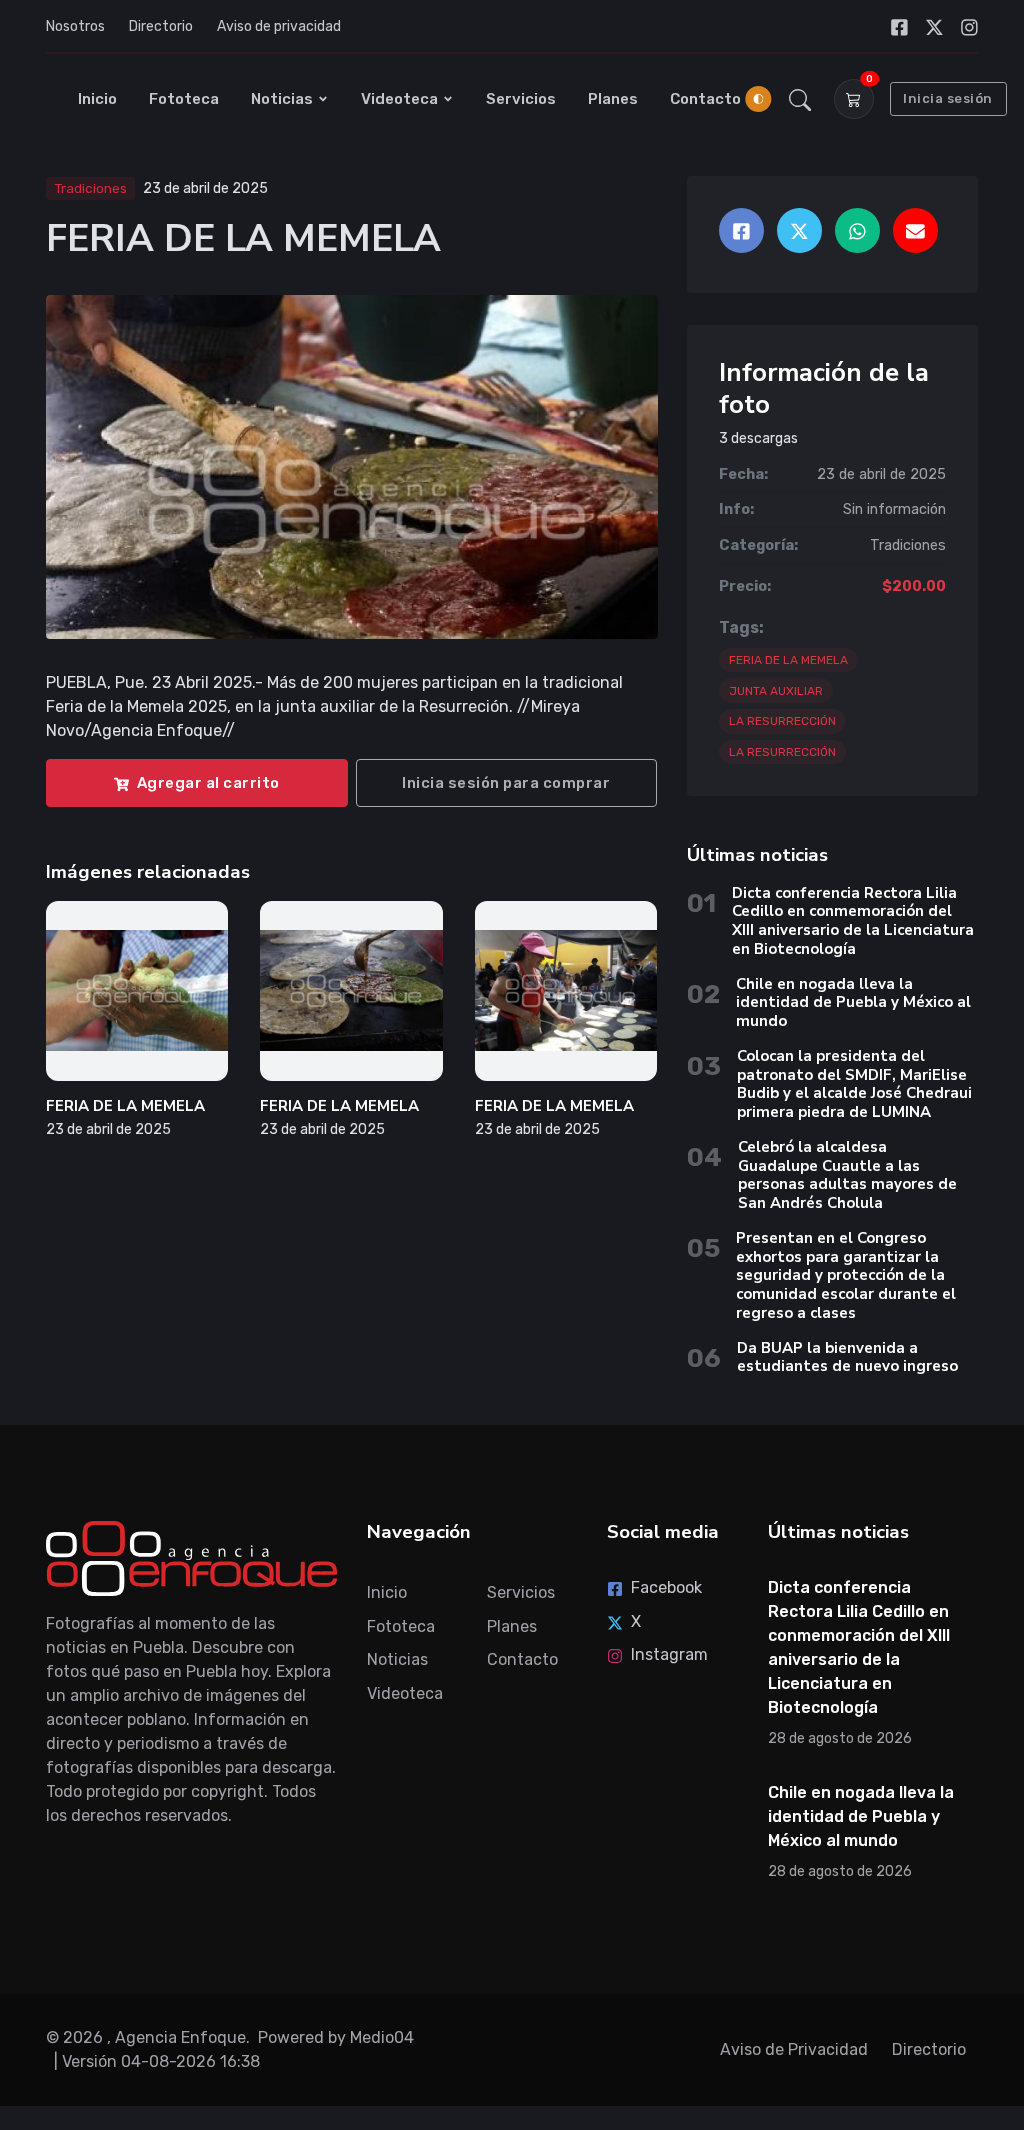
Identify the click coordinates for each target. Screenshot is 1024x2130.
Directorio (161, 26)
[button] (800, 99)
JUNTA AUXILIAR (776, 691)
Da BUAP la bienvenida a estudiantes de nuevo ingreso (847, 1357)
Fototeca (184, 99)
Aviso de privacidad (279, 26)
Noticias (282, 99)
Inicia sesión (948, 98)
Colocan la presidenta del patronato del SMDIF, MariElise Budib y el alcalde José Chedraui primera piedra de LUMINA (854, 1084)
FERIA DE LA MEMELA (125, 1106)
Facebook (666, 1587)
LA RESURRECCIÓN (782, 721)
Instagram (669, 1654)
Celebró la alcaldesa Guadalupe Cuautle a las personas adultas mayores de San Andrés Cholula (847, 1175)
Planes (613, 99)
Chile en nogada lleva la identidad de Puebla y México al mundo (853, 1003)
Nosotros (75, 26)
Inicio (97, 99)
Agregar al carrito (208, 783)
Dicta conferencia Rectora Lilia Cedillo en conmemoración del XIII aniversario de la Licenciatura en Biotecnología (853, 921)
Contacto (705, 99)
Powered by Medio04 (336, 2037)
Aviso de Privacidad (794, 2049)
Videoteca (399, 99)
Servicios (521, 99)
